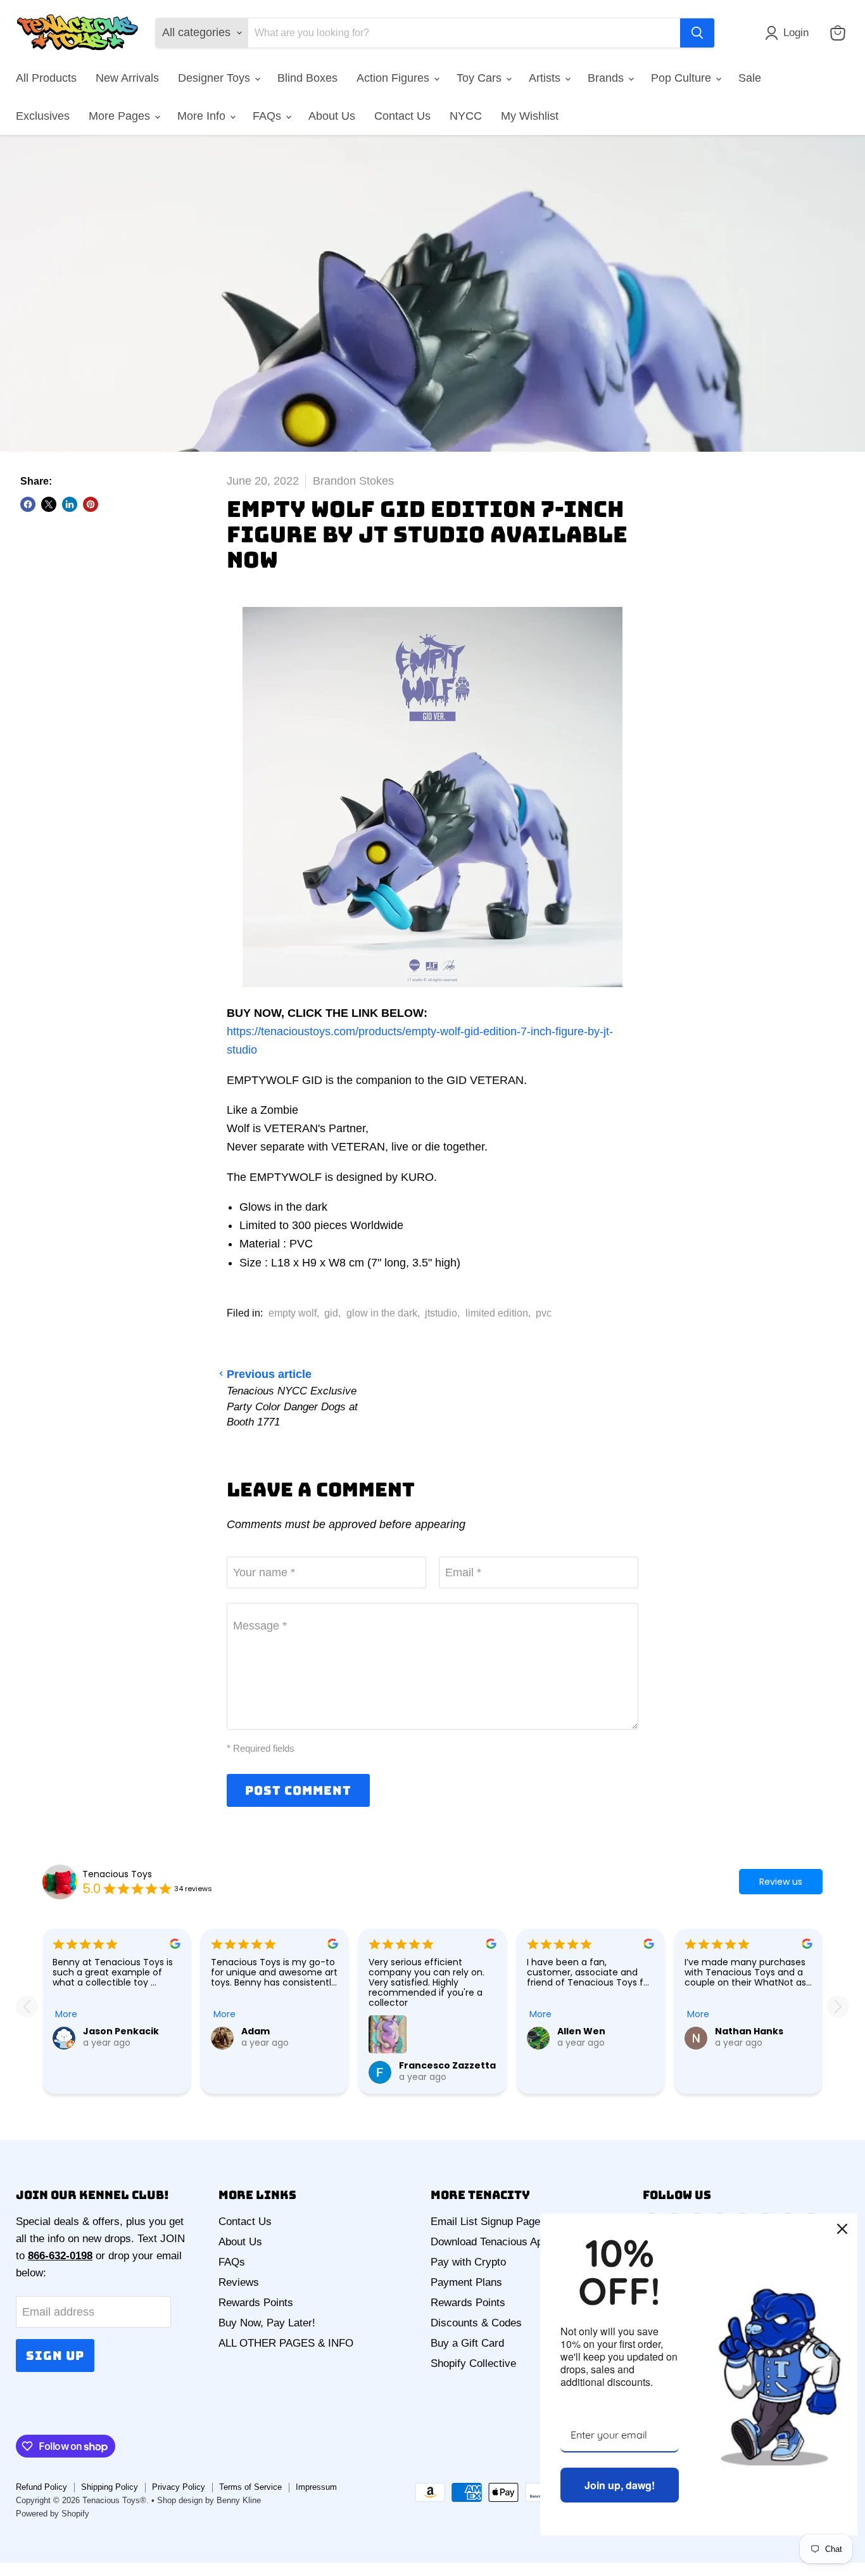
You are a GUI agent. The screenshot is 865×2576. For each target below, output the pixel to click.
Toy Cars (481, 78)
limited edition (497, 1313)
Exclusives (43, 116)
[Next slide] (838, 2006)
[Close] (842, 2229)
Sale (750, 78)
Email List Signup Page (485, 2222)
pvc (544, 1313)
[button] (790, 33)
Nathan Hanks (749, 2031)
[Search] (697, 33)
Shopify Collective (473, 2363)
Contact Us (402, 116)
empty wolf (293, 1313)
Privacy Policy (179, 2487)
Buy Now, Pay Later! (267, 2323)
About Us (332, 116)
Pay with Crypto (468, 2262)
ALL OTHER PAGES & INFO (286, 2343)
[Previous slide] (27, 2006)
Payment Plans (466, 2282)
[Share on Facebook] (28, 504)
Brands (607, 78)
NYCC (466, 116)
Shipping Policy (110, 2487)
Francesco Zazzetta (447, 2065)
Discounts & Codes (476, 2323)
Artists (546, 78)
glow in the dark (382, 1313)
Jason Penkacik (121, 2031)
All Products (46, 78)
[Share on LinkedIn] (70, 504)
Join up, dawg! (620, 2485)
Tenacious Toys (117, 1874)
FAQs (268, 116)
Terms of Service (250, 2487)
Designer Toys (216, 78)
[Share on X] (49, 504)
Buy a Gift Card (467, 2343)
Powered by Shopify (53, 2514)
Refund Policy (41, 2487)
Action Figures (395, 78)
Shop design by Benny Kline (209, 2500)
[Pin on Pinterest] (91, 504)
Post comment (298, 1790)
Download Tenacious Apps (492, 2242)
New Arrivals (127, 78)
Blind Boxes (307, 78)
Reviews (239, 2282)
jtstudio (441, 1313)
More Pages (121, 116)
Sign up (55, 2356)
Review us (781, 1882)
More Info (203, 116)
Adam (256, 2031)
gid (331, 1313)
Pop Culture (683, 78)
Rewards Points (256, 2303)
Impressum (316, 2487)
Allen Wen (581, 2031)
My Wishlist (530, 116)
